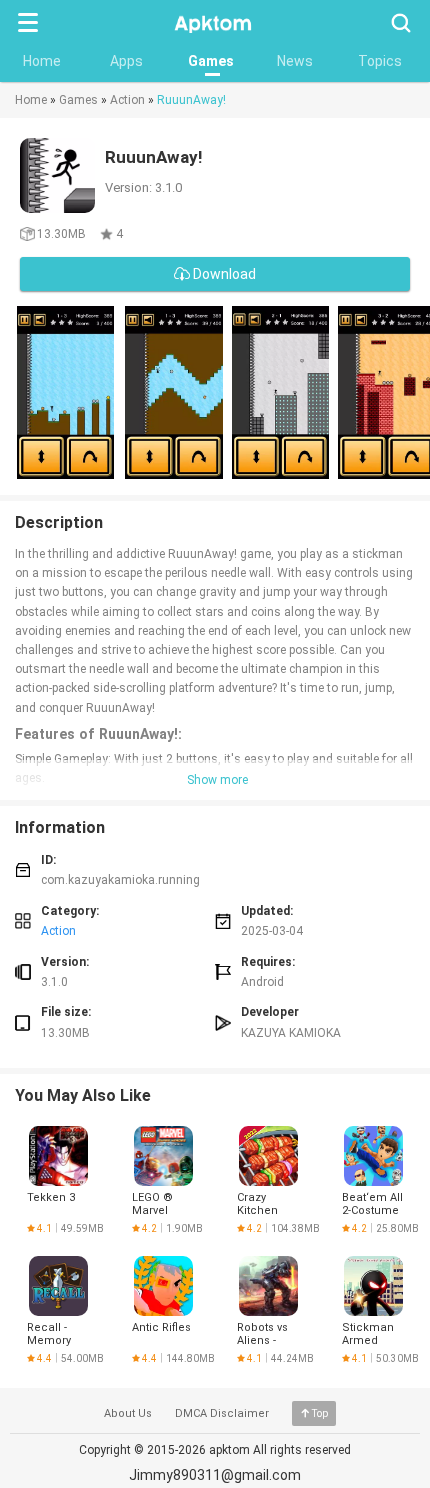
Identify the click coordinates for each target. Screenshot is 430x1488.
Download (223, 274)
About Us (128, 1413)
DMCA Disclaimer (222, 1413)
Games (211, 61)
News (295, 61)
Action (127, 100)
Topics (380, 61)
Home (42, 61)
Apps (126, 61)
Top (320, 1413)
